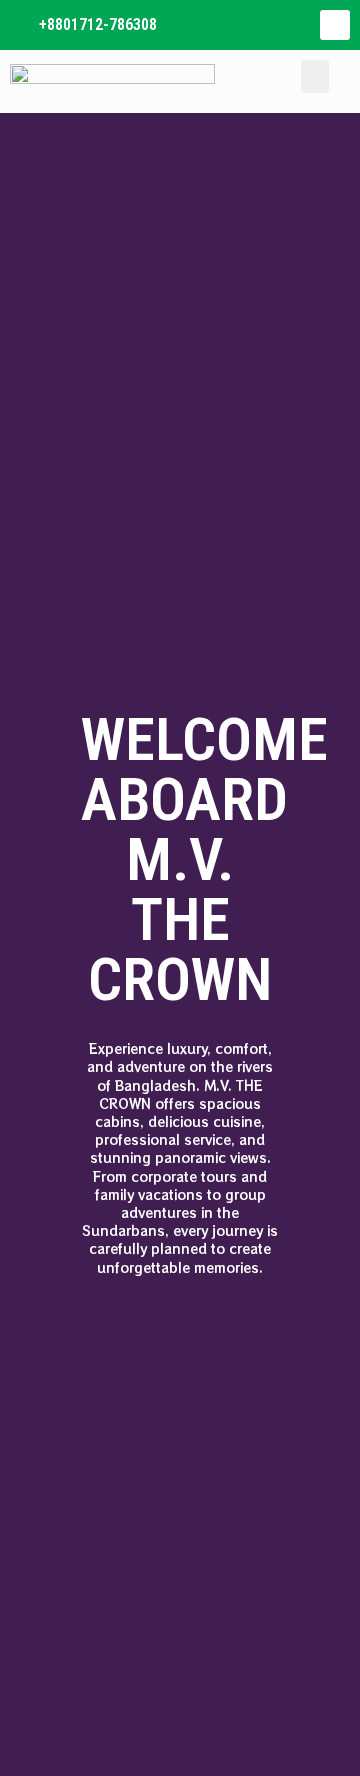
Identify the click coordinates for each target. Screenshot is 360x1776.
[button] (315, 76)
